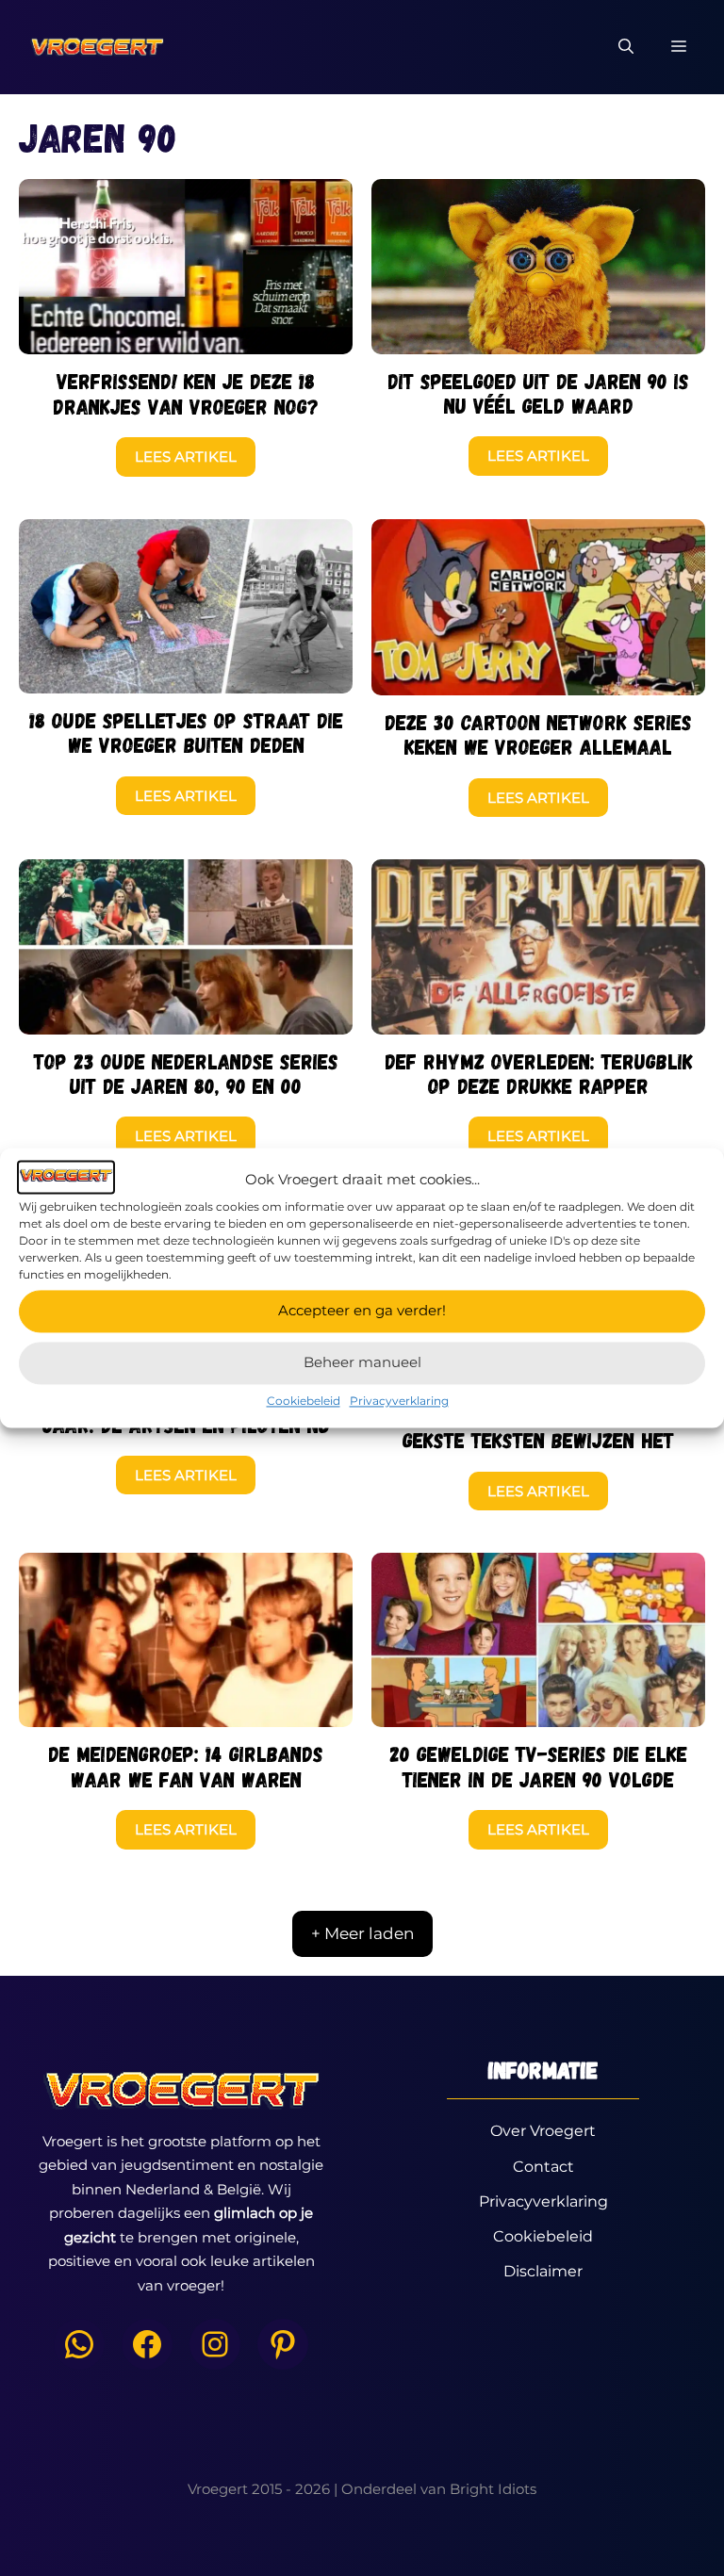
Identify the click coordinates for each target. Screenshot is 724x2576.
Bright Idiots (493, 2489)
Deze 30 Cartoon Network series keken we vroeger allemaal (538, 734)
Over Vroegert (543, 2131)
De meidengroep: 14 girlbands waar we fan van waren (186, 1766)
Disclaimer (543, 2271)
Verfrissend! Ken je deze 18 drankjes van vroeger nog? (186, 393)
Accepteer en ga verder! (362, 1310)
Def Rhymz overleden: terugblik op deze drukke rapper (539, 1073)
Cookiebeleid (304, 1401)
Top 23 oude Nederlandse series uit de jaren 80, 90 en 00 (186, 1073)
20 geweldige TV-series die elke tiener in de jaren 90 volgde (538, 1766)
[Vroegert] (97, 47)
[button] (626, 47)
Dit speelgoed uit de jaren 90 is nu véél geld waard (538, 393)
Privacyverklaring (399, 1401)
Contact (543, 2167)
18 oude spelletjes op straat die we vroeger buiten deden (186, 732)
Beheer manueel (362, 1362)
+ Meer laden (362, 1933)
